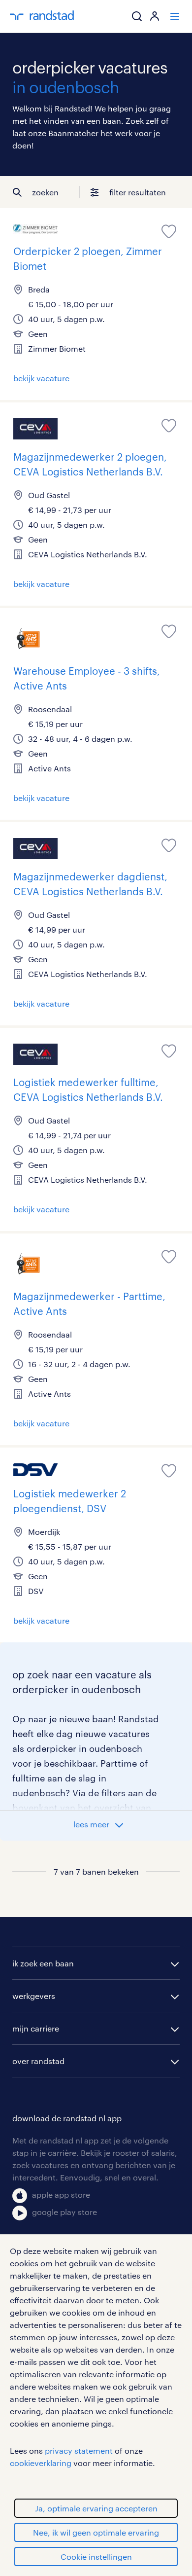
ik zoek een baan (43, 1963)
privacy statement (79, 2450)
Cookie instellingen (96, 2557)
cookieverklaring (41, 2463)
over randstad (38, 2061)
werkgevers (34, 1996)
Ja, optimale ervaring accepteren (96, 2508)
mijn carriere (36, 2028)
